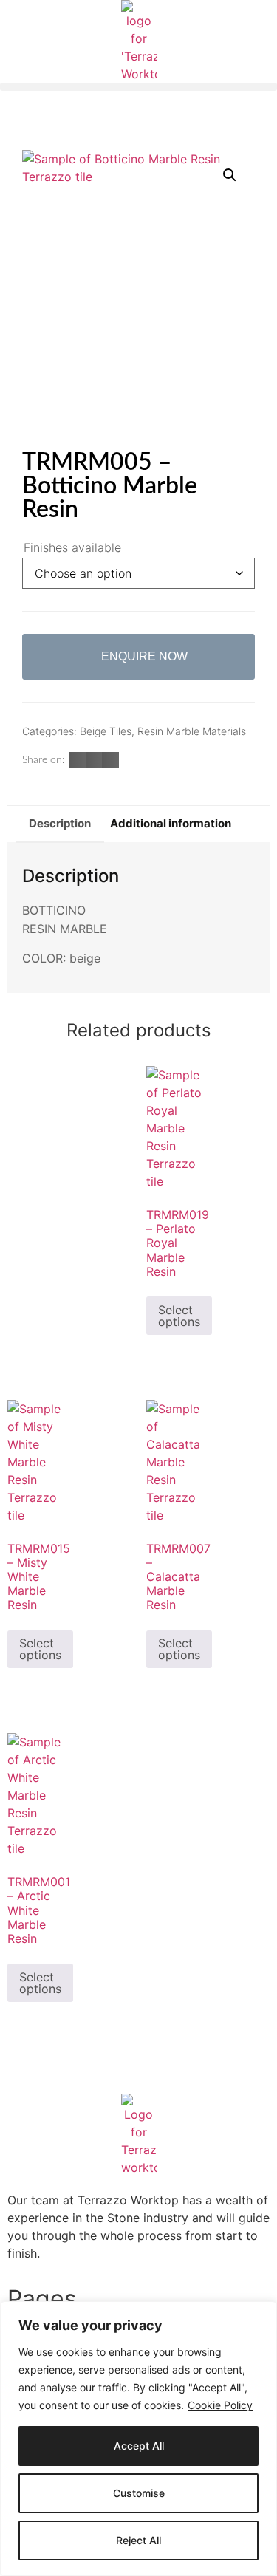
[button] (138, 87)
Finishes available (72, 547)
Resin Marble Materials (192, 731)
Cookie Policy (220, 2405)
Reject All (138, 2540)
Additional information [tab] (171, 823)
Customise (139, 2493)
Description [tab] (60, 823)
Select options (179, 1316)
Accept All (139, 2446)
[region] (138, 2439)
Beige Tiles (106, 731)
